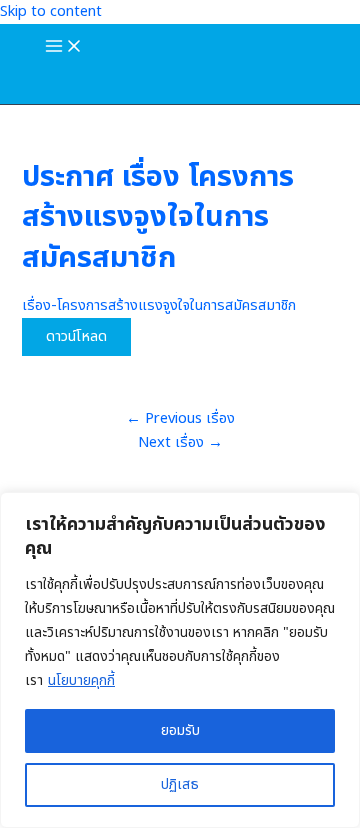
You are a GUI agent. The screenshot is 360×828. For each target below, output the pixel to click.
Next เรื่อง (180, 443)
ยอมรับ (180, 730)
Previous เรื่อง (180, 419)
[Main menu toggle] (64, 48)
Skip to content (51, 12)
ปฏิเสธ (180, 784)
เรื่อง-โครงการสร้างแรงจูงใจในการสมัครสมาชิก (159, 306)
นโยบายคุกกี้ (81, 680)
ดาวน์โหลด (76, 337)
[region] (180, 660)
